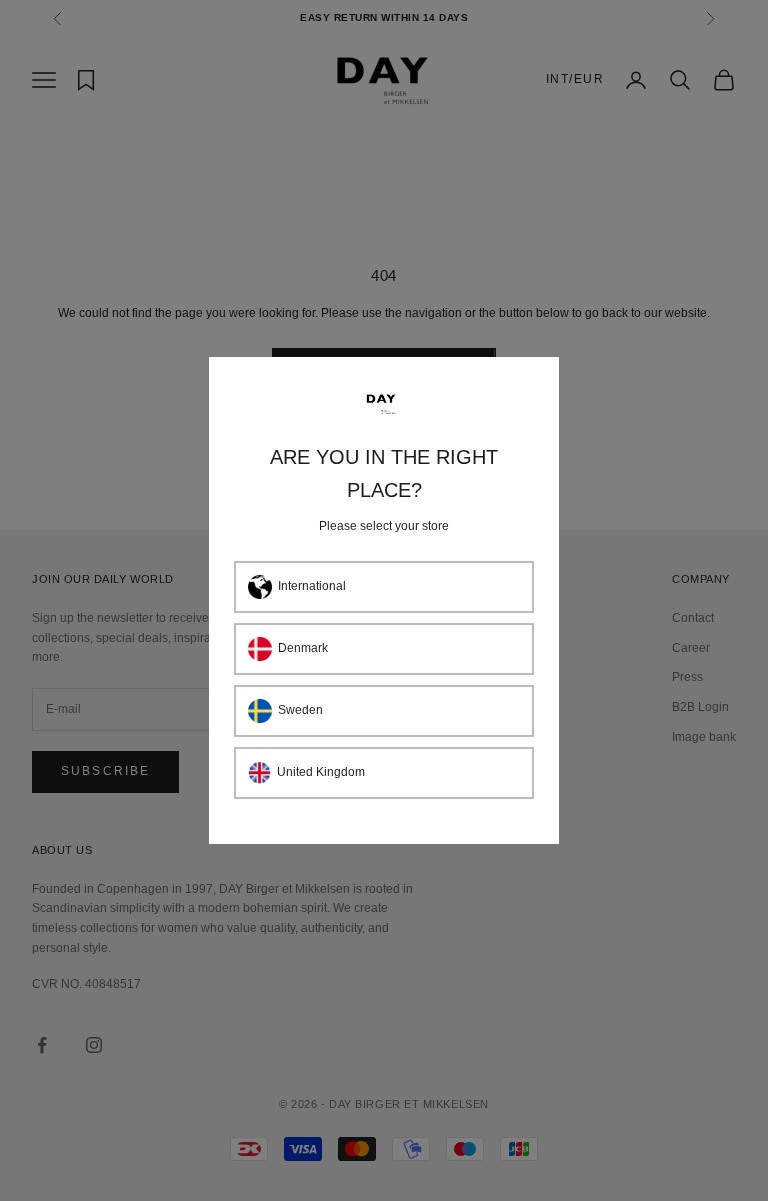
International (312, 586)
